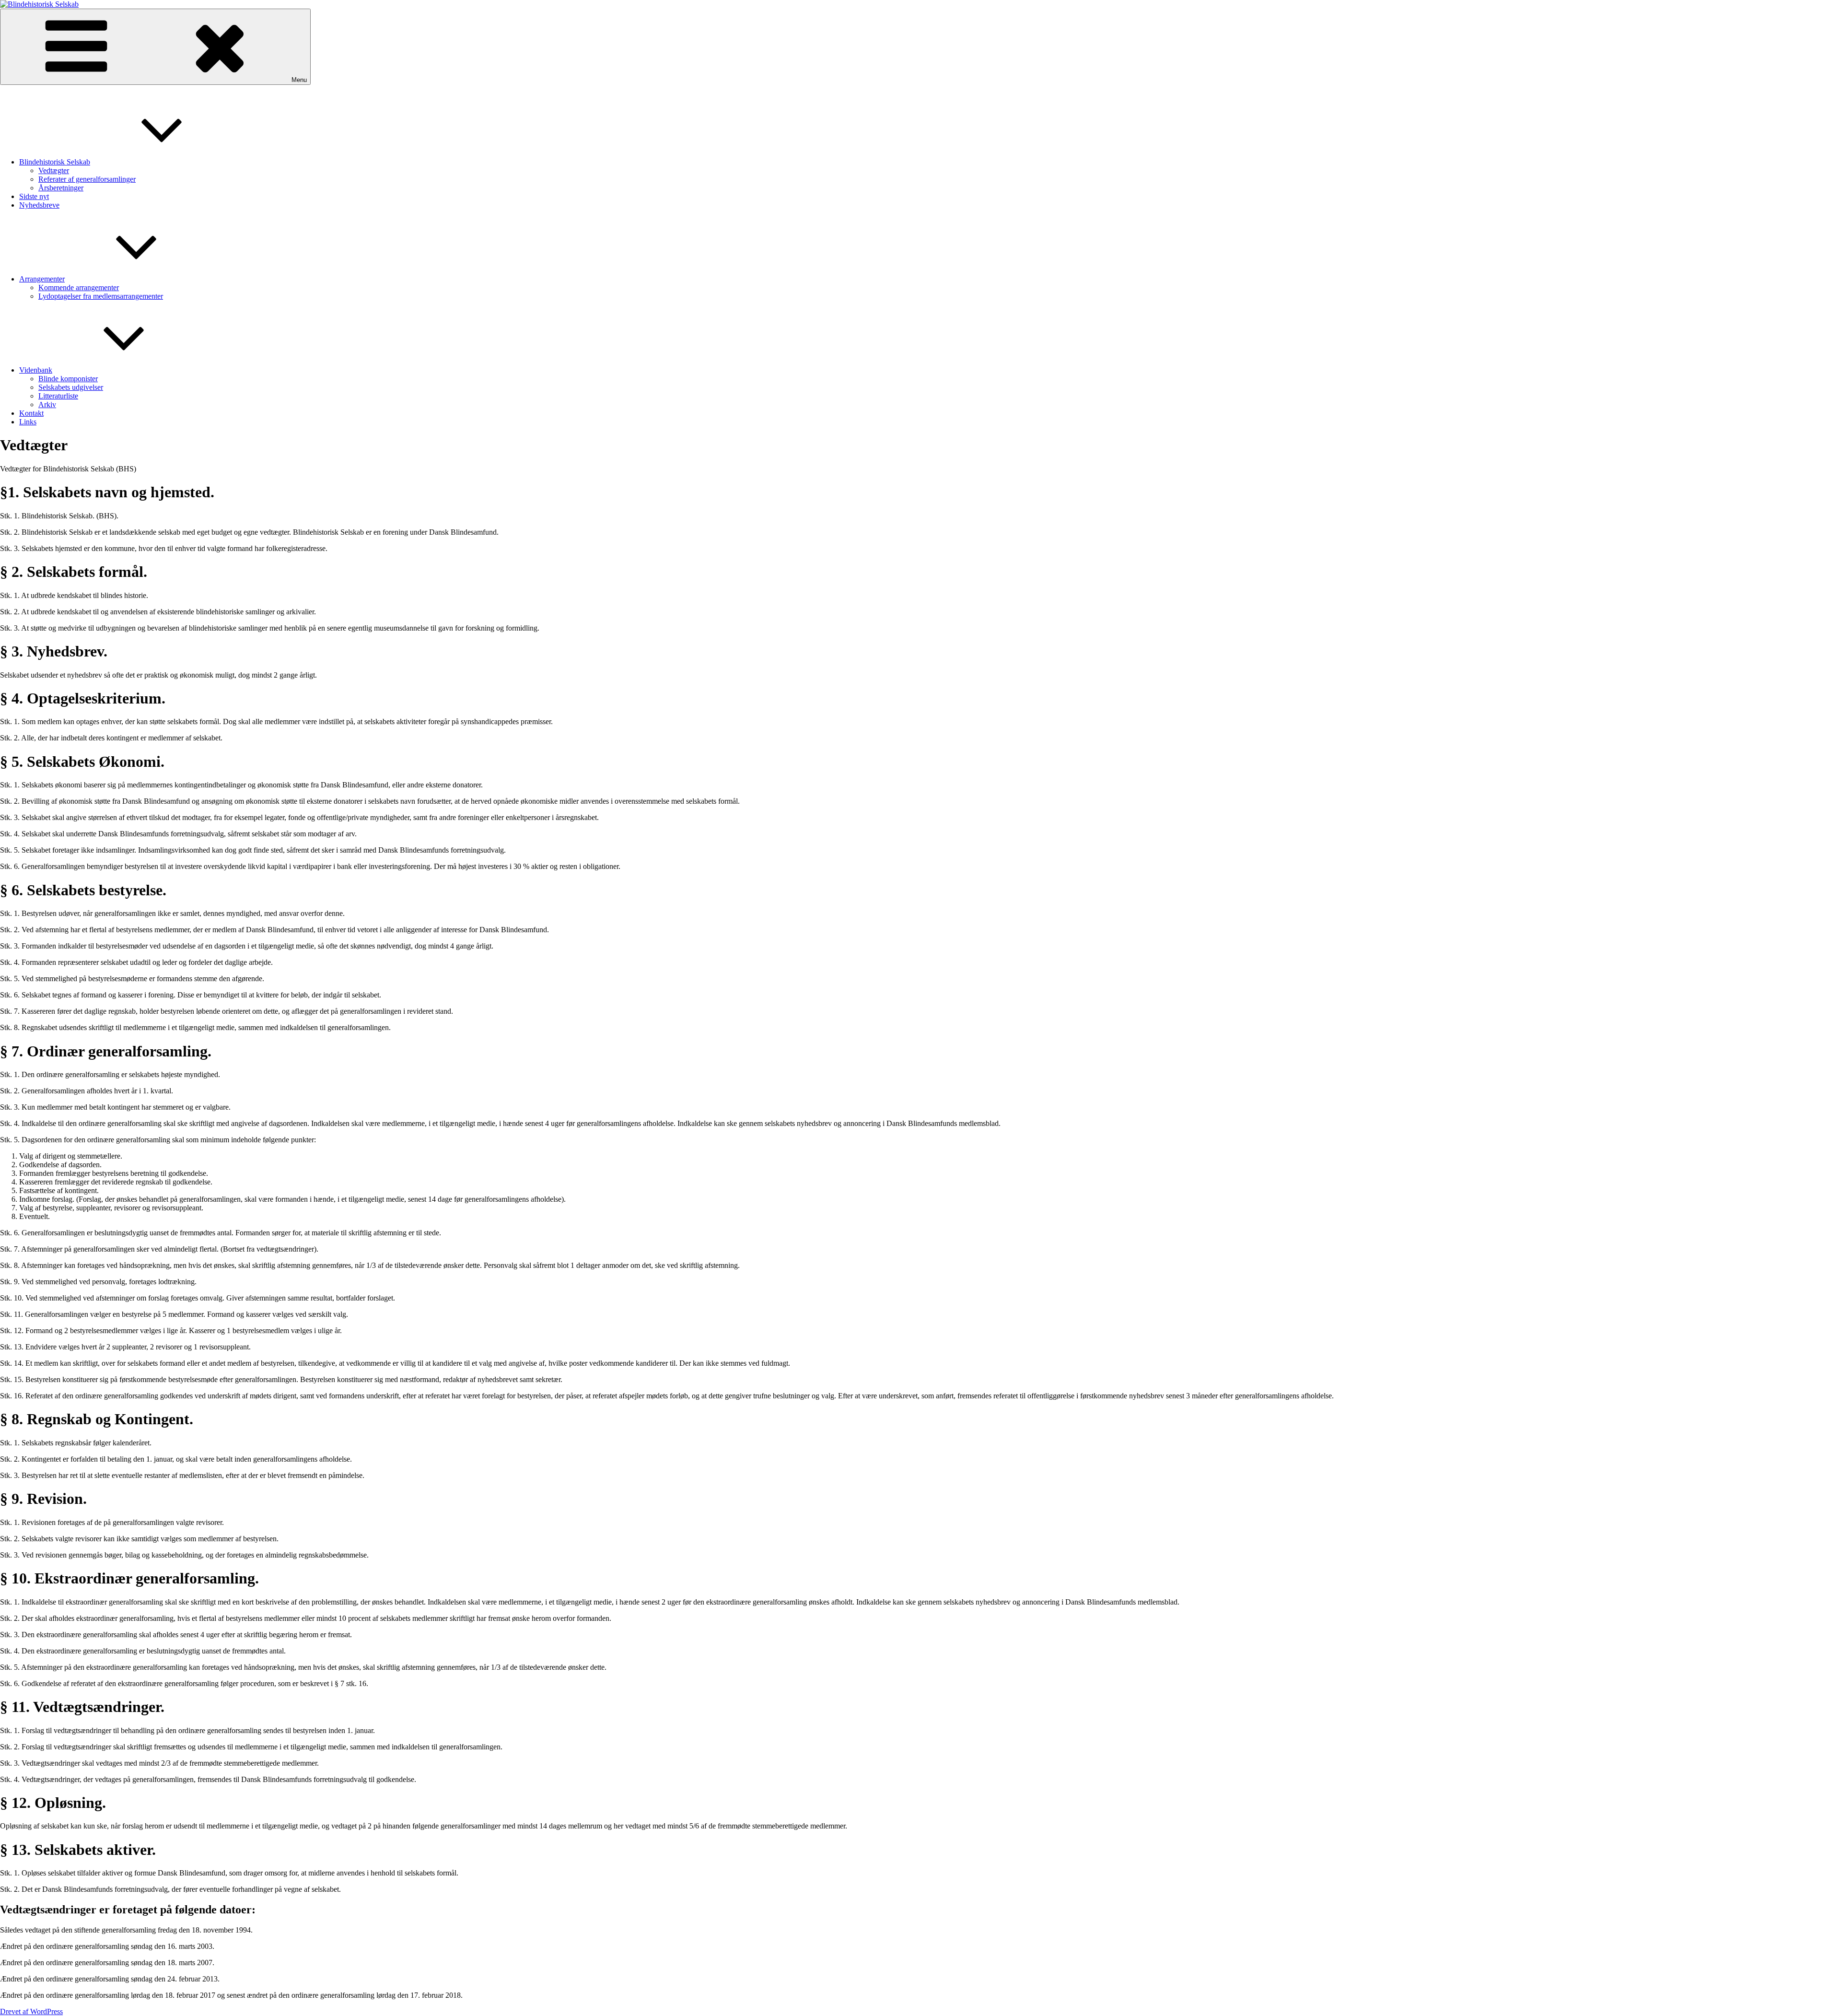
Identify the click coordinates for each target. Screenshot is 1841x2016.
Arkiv (47, 404)
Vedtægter (54, 170)
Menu (299, 80)
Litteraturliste (58, 396)
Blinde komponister (68, 379)
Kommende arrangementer (79, 287)
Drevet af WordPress (31, 2011)
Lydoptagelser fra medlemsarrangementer (101, 296)
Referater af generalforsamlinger (87, 179)
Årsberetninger (61, 188)
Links (28, 422)
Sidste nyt (34, 196)
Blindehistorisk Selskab (55, 162)
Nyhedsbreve (39, 205)
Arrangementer (42, 279)
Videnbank (36, 370)
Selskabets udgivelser (71, 387)
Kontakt (31, 413)
